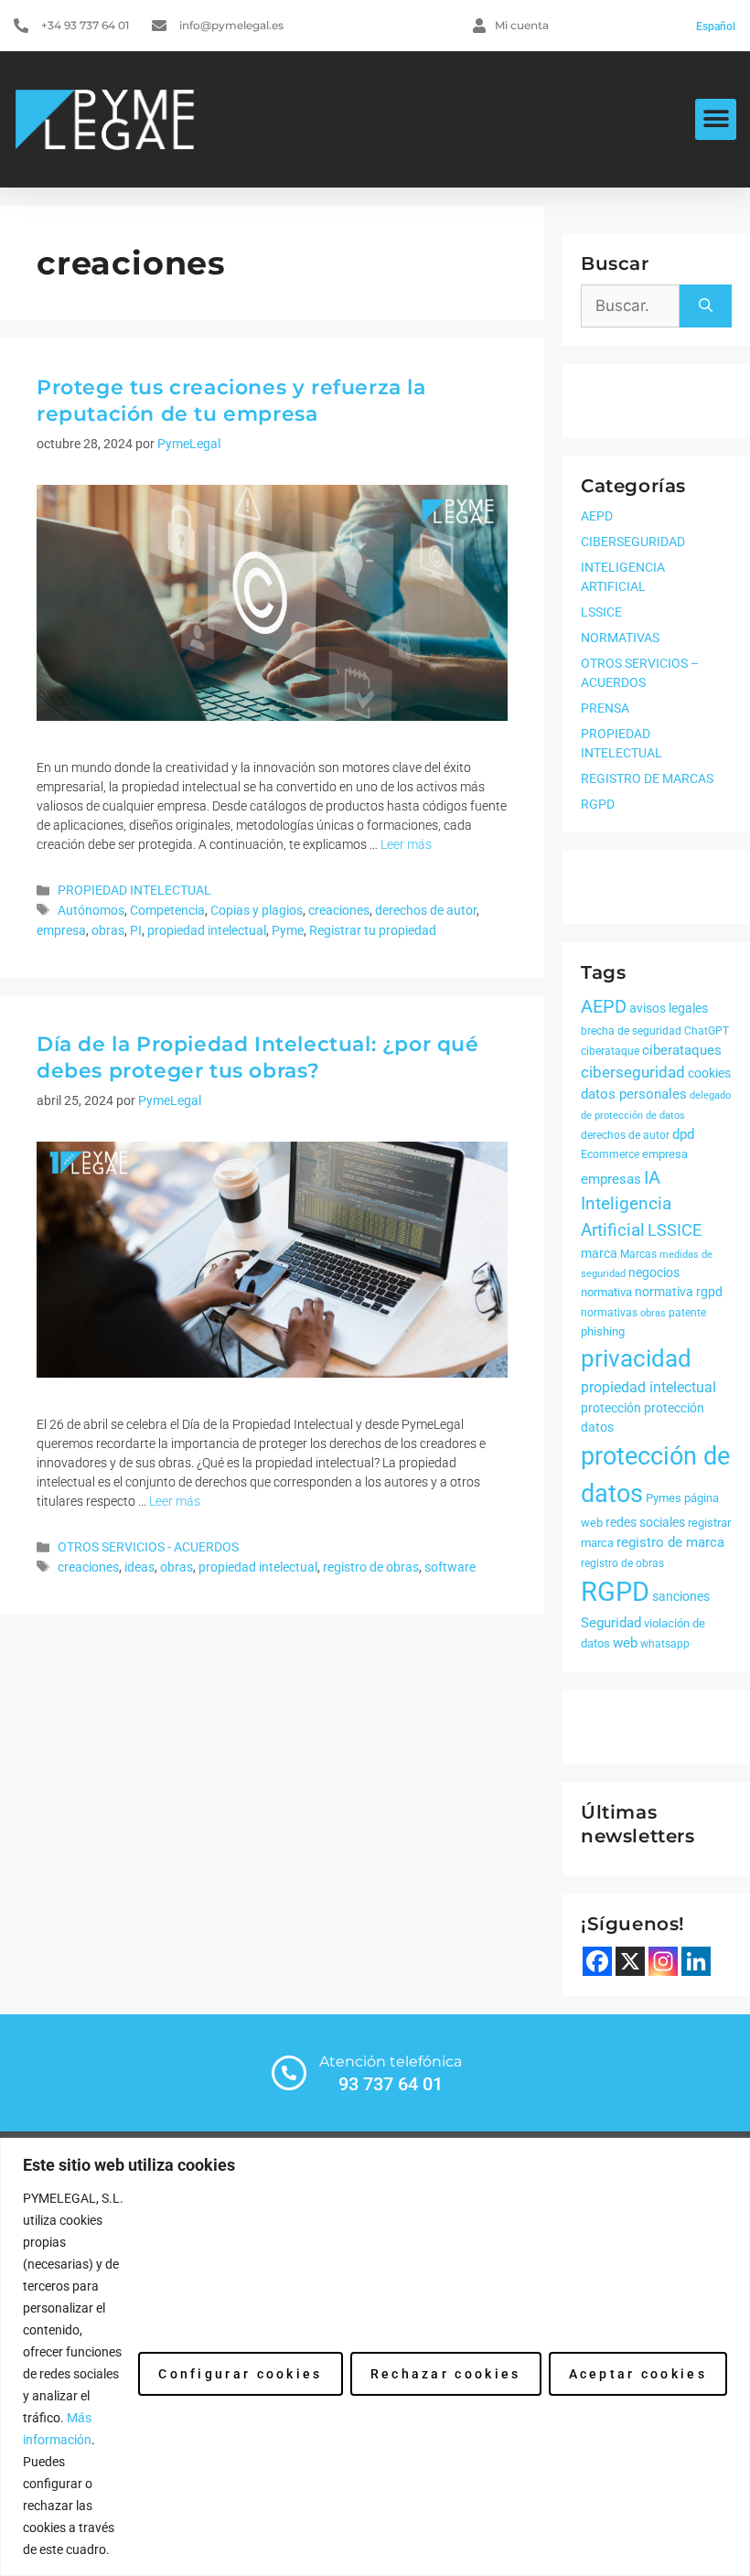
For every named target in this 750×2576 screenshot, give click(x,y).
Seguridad (611, 1623)
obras (108, 931)
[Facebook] (597, 1961)
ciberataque (610, 1051)
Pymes (664, 1498)
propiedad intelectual (207, 931)
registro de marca (670, 1542)
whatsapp (665, 1644)
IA (652, 1177)
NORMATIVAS (620, 638)
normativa (606, 1292)
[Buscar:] (630, 306)
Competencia (167, 911)
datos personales (634, 1094)
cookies (709, 1073)
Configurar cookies (240, 2374)
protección (611, 1408)
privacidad (636, 1358)
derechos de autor (426, 911)
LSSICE (601, 612)
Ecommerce (610, 1154)
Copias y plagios (257, 911)
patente (687, 1313)
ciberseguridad (633, 1072)
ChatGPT (707, 1031)
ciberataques (682, 1050)
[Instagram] (663, 1961)
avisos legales (669, 1008)
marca (599, 1253)
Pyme (288, 931)
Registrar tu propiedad (373, 931)
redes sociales (645, 1522)
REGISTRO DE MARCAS (647, 778)
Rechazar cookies (446, 2374)
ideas (139, 1567)
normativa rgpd (679, 1292)
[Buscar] (706, 306)
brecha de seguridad (631, 1031)
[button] (716, 119)
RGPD (598, 804)
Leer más (406, 844)
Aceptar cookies (638, 2374)
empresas (611, 1179)
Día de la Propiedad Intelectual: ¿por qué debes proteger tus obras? (258, 1057)
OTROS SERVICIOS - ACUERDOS (148, 1547)
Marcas (638, 1254)
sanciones (681, 1596)
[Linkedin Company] (696, 1961)
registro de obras (371, 1567)
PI (136, 931)
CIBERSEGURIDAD (633, 542)
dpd (683, 1134)
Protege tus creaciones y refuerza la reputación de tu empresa (231, 401)
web (625, 1643)
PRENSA (605, 708)
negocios (654, 1272)
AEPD (597, 516)
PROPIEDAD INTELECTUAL (134, 891)
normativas (609, 1313)
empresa (61, 931)
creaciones (339, 911)
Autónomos (91, 911)
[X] (630, 1961)
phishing (603, 1331)
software (450, 1567)
